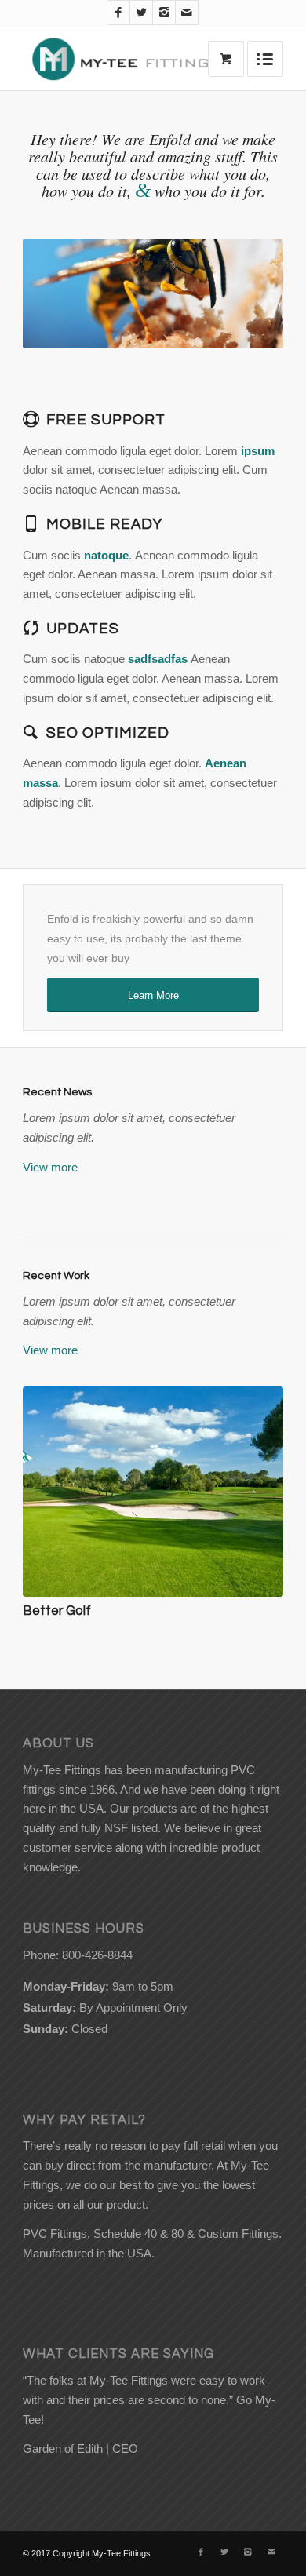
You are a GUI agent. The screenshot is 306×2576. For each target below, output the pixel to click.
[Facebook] (118, 13)
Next (248, 293)
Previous (58, 293)
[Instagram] (164, 13)
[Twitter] (141, 13)
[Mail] (187, 13)
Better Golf (57, 1610)
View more (50, 1167)
